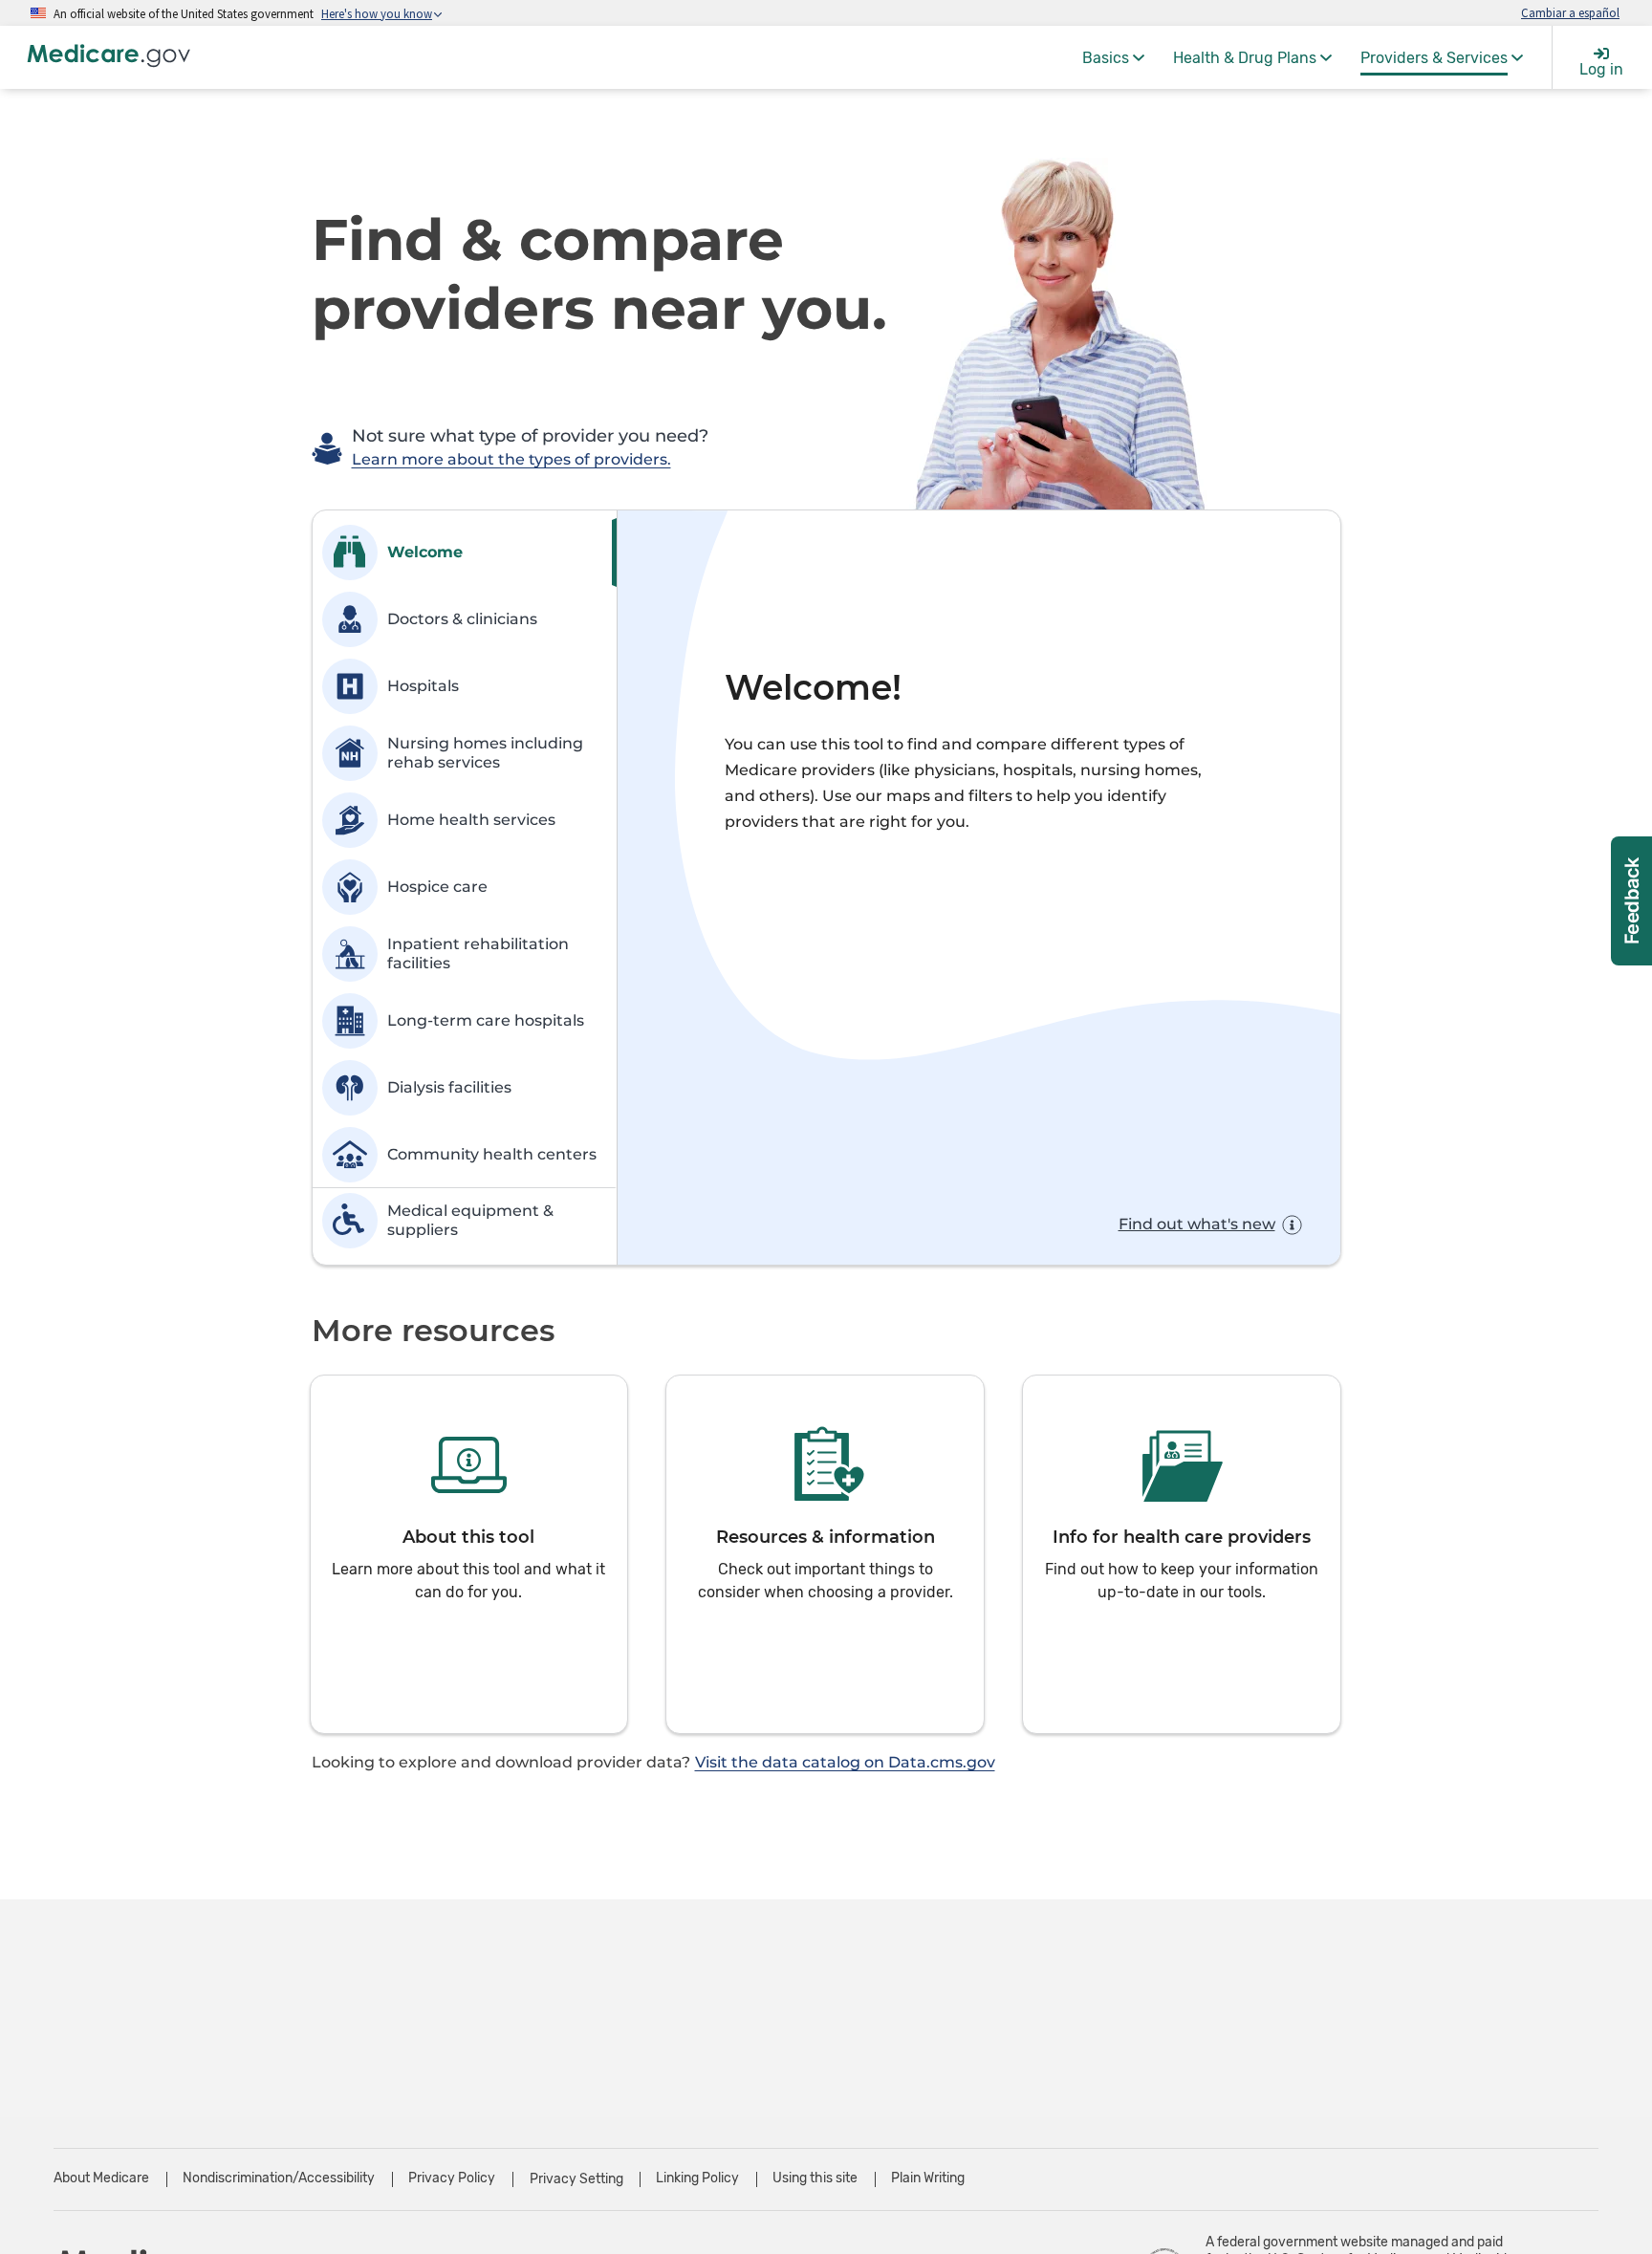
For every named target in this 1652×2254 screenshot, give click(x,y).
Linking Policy (697, 2178)
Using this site (815, 2178)
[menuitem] (1113, 57)
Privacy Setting (576, 2179)
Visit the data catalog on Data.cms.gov (845, 1762)
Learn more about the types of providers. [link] (511, 459)
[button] (469, 1554)
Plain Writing (928, 2178)
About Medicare (101, 2178)
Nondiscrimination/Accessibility (279, 2178)
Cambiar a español (1570, 12)
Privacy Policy (452, 2178)
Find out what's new (1197, 1224)
